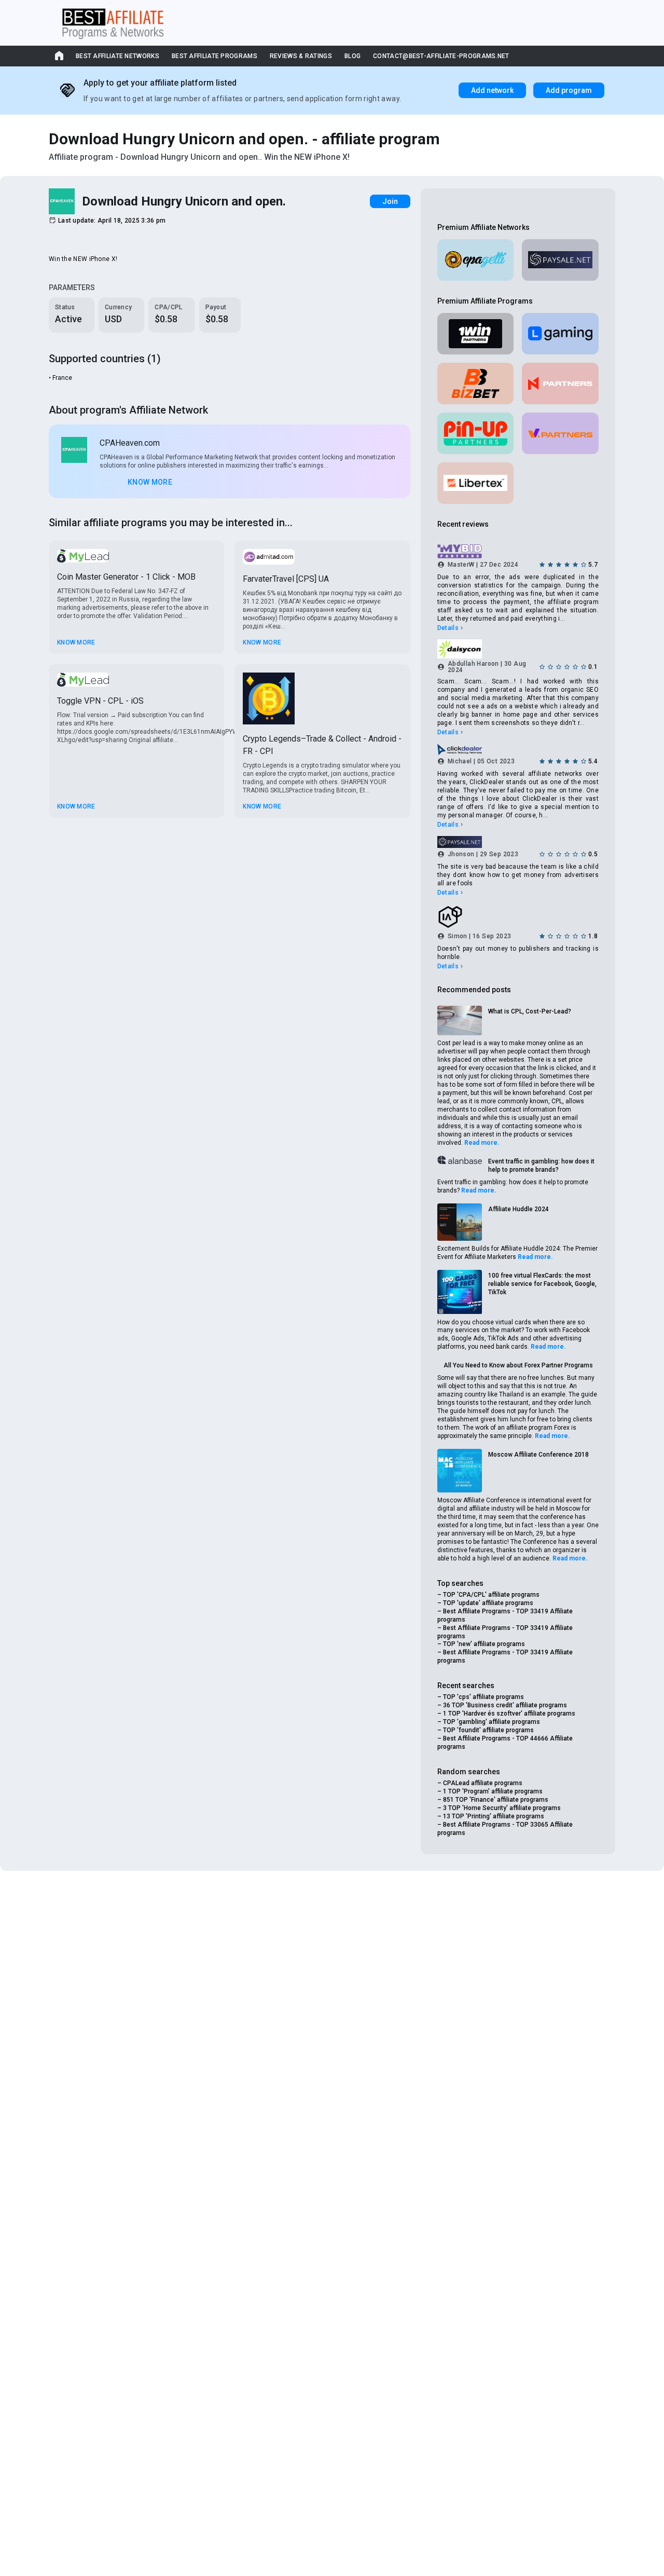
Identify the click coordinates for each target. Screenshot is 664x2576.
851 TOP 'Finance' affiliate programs (496, 1800)
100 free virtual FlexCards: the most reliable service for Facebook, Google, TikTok (542, 1284)
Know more (150, 482)
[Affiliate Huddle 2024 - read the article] (460, 1222)
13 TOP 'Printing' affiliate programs (494, 1816)
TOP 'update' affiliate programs (488, 1603)
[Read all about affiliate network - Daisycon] (518, 649)
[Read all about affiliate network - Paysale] (560, 260)
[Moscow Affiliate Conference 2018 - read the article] (460, 1470)
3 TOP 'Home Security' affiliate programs (502, 1808)
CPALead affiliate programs (483, 1783)
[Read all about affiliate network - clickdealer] (518, 749)
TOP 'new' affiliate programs (484, 1644)
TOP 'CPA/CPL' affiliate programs (491, 1595)
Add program (569, 90)
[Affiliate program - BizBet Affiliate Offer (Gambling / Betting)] (476, 383)
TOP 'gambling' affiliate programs (492, 1722)
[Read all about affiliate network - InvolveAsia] (518, 917)
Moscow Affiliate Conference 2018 (538, 1455)
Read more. (482, 1143)
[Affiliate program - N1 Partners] (560, 383)
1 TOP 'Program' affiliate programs (493, 1791)
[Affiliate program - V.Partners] (560, 433)
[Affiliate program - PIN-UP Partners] (476, 433)
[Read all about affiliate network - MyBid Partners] (518, 552)
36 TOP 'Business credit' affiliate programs (505, 1705)
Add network (492, 90)
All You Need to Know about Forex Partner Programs (518, 1365)
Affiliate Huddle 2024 (518, 1209)
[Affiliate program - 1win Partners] (476, 334)
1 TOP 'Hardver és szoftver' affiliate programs (509, 1714)
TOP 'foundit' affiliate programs (488, 1730)
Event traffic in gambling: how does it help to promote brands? (541, 1166)
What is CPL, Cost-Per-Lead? (530, 1011)
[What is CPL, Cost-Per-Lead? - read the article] (460, 1021)
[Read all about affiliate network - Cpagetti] (476, 260)
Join (390, 201)
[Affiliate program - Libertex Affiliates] (476, 483)
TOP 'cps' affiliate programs (483, 1697)
